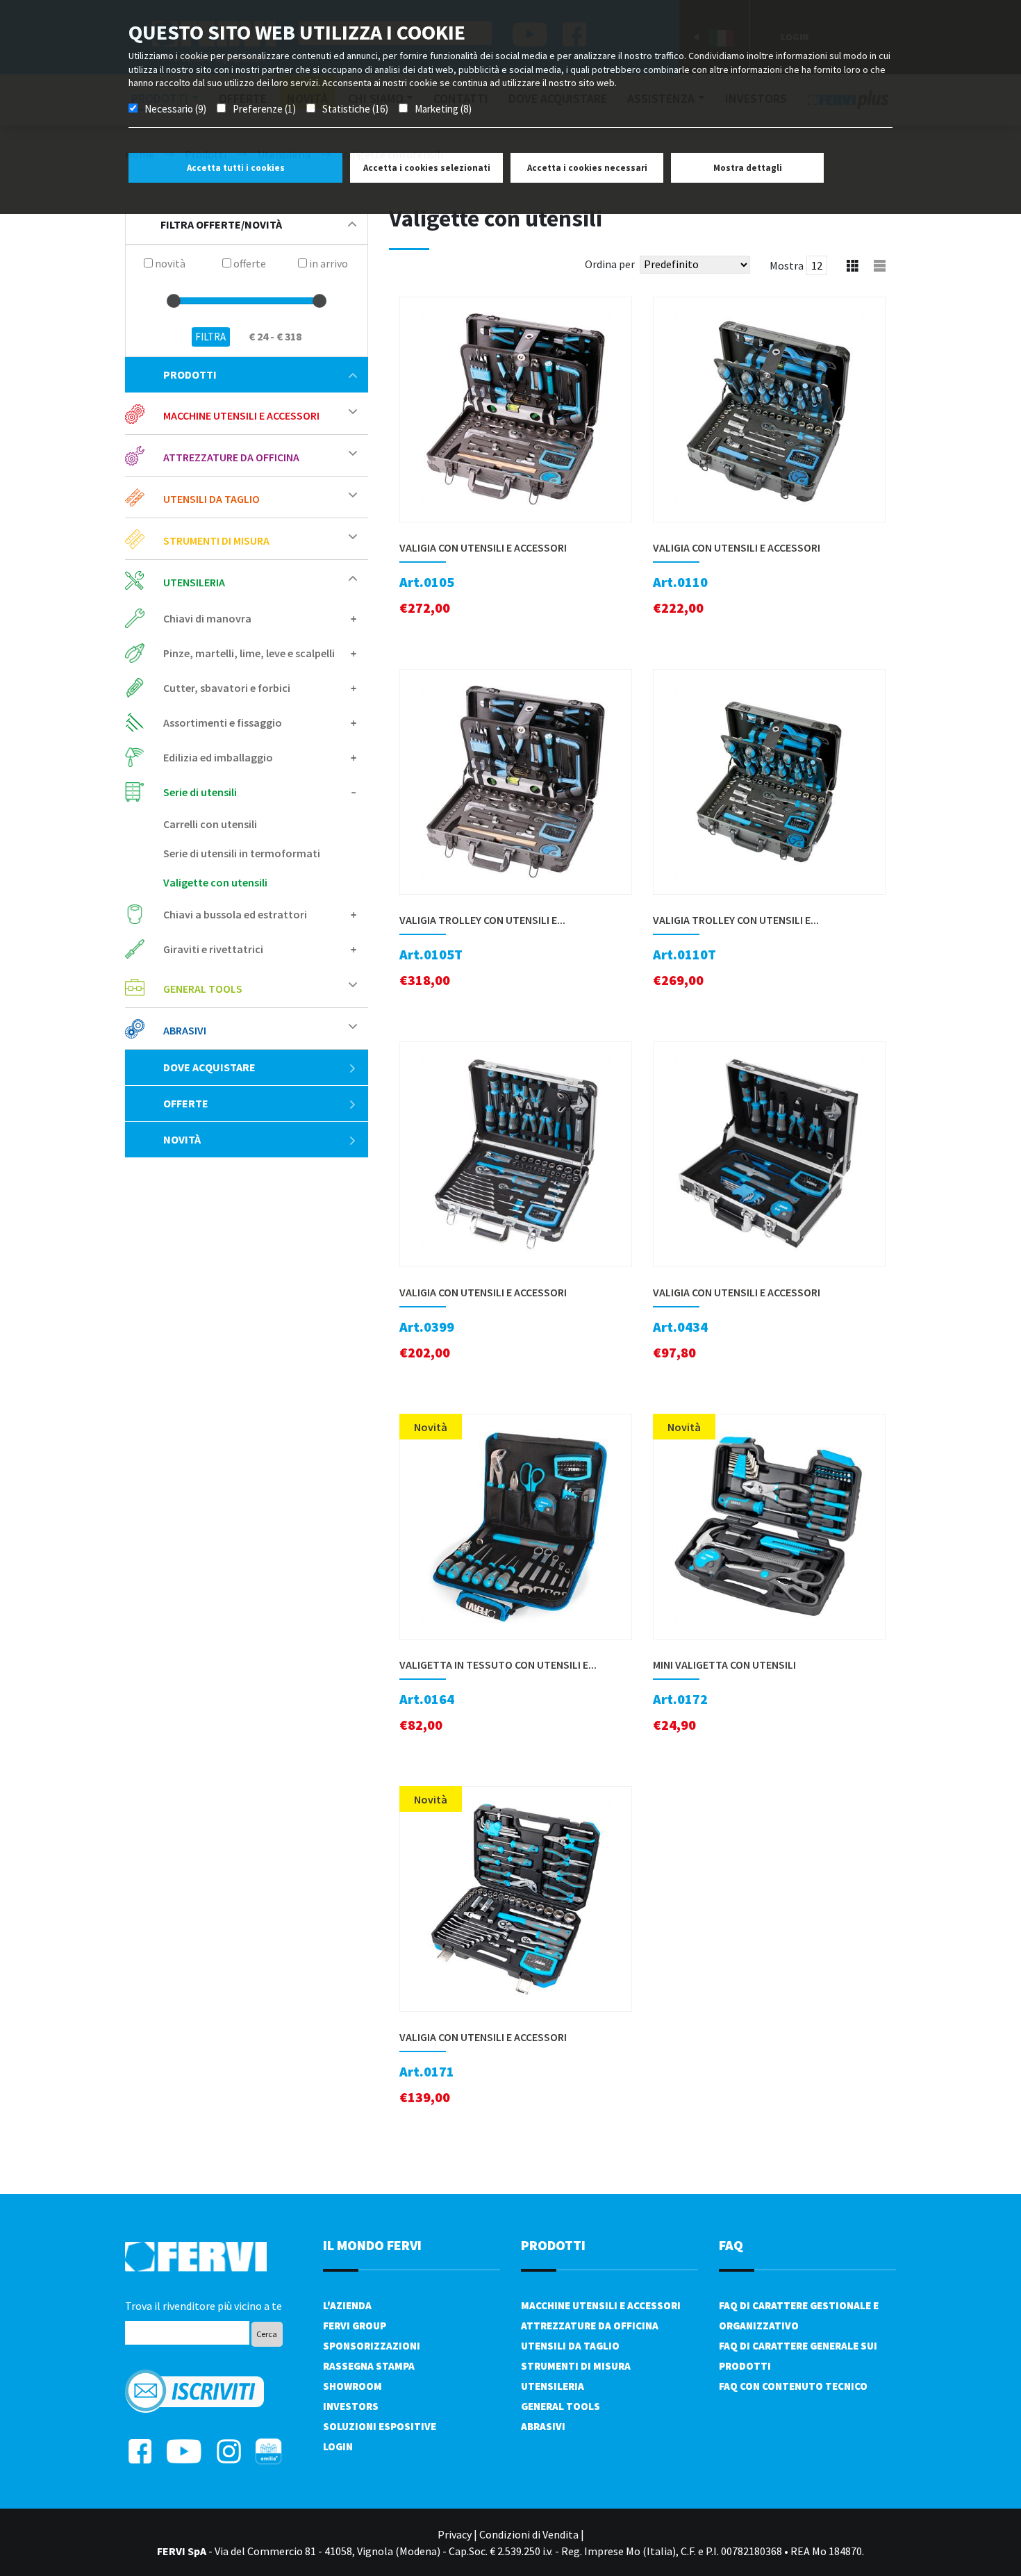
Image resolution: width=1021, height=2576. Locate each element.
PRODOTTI (553, 2245)
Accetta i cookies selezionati (427, 168)
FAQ (731, 2245)
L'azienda (347, 2305)
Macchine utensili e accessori (601, 2305)
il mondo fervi (372, 2245)
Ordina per (610, 264)
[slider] (174, 301)
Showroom (352, 2386)
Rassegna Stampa (369, 2366)
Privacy (455, 2534)
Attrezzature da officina (590, 2326)
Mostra (787, 265)
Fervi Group (355, 2326)
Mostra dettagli (748, 168)
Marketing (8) (443, 109)
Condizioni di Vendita (529, 2534)
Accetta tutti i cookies (236, 168)
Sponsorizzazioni (372, 2346)
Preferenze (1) (264, 109)
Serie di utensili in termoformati (242, 853)
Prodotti (190, 374)
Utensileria (553, 2386)
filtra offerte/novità (221, 224)
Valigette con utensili (215, 882)
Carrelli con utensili (210, 824)
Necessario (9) (175, 109)
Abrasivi (543, 2426)
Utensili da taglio (570, 2346)
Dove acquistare (209, 1067)
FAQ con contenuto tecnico (793, 2386)
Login (338, 2446)
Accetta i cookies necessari (587, 168)
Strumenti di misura (576, 2366)
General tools (561, 2406)
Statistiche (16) (355, 109)
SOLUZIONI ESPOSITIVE (380, 2426)
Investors (351, 2406)
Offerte (186, 1103)
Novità (182, 1139)
